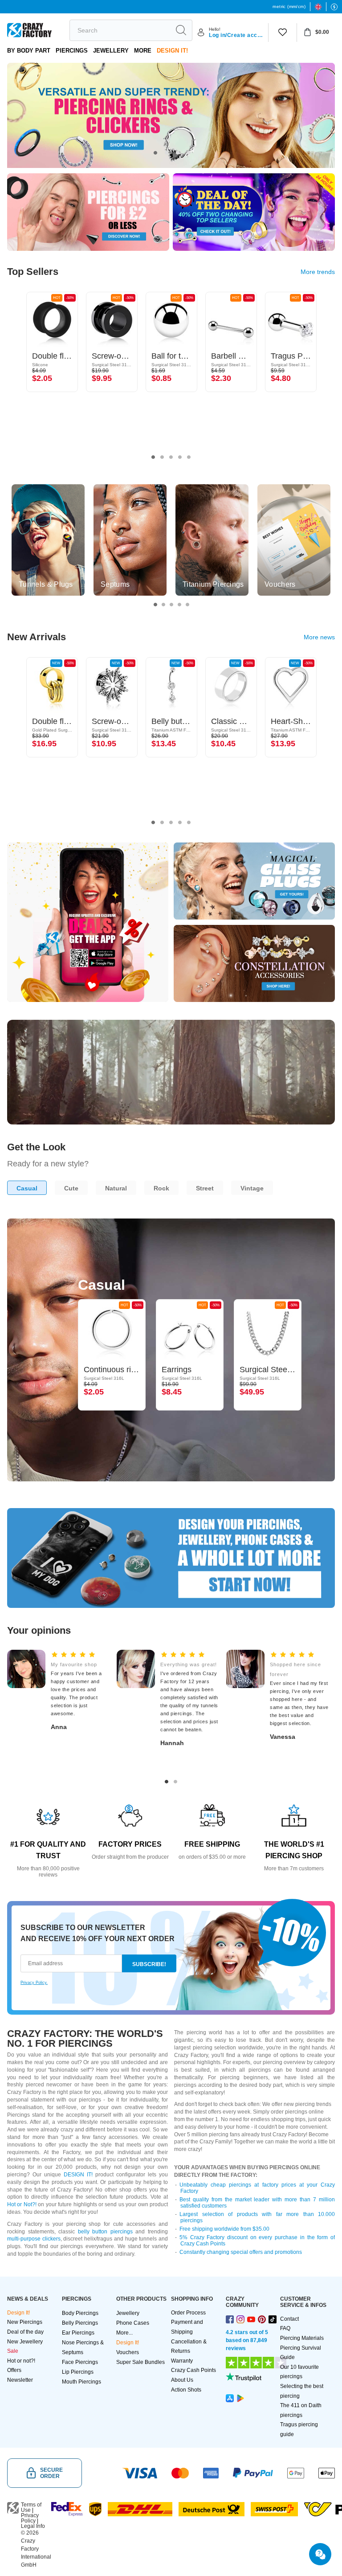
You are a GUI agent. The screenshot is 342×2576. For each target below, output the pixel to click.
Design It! (172, 51)
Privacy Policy (30, 2518)
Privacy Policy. (34, 1983)
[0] (283, 33)
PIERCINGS (72, 51)
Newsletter (20, 2380)
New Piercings (25, 2322)
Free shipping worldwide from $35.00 (224, 2229)
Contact (289, 2319)
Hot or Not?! (22, 2204)
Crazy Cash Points (193, 2370)
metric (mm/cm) (289, 6)
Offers (14, 2370)
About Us (182, 2380)
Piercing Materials (302, 2338)
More (143, 51)
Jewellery (111, 51)
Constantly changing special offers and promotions (241, 2252)
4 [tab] (189, 153)
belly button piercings (105, 2232)
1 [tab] (155, 153)
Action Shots (186, 2390)
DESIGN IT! (78, 2175)
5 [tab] (189, 457)
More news (319, 637)
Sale (13, 2351)
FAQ (285, 2328)
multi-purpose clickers (34, 2239)
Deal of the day (25, 2332)
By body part (29, 51)
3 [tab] (178, 153)
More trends (318, 272)
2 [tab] (167, 153)
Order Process (188, 2313)
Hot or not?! (21, 2361)
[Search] (181, 30)
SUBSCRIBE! (149, 1964)
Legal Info (33, 2526)
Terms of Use (31, 2507)
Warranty (182, 2361)
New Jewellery (25, 2342)
